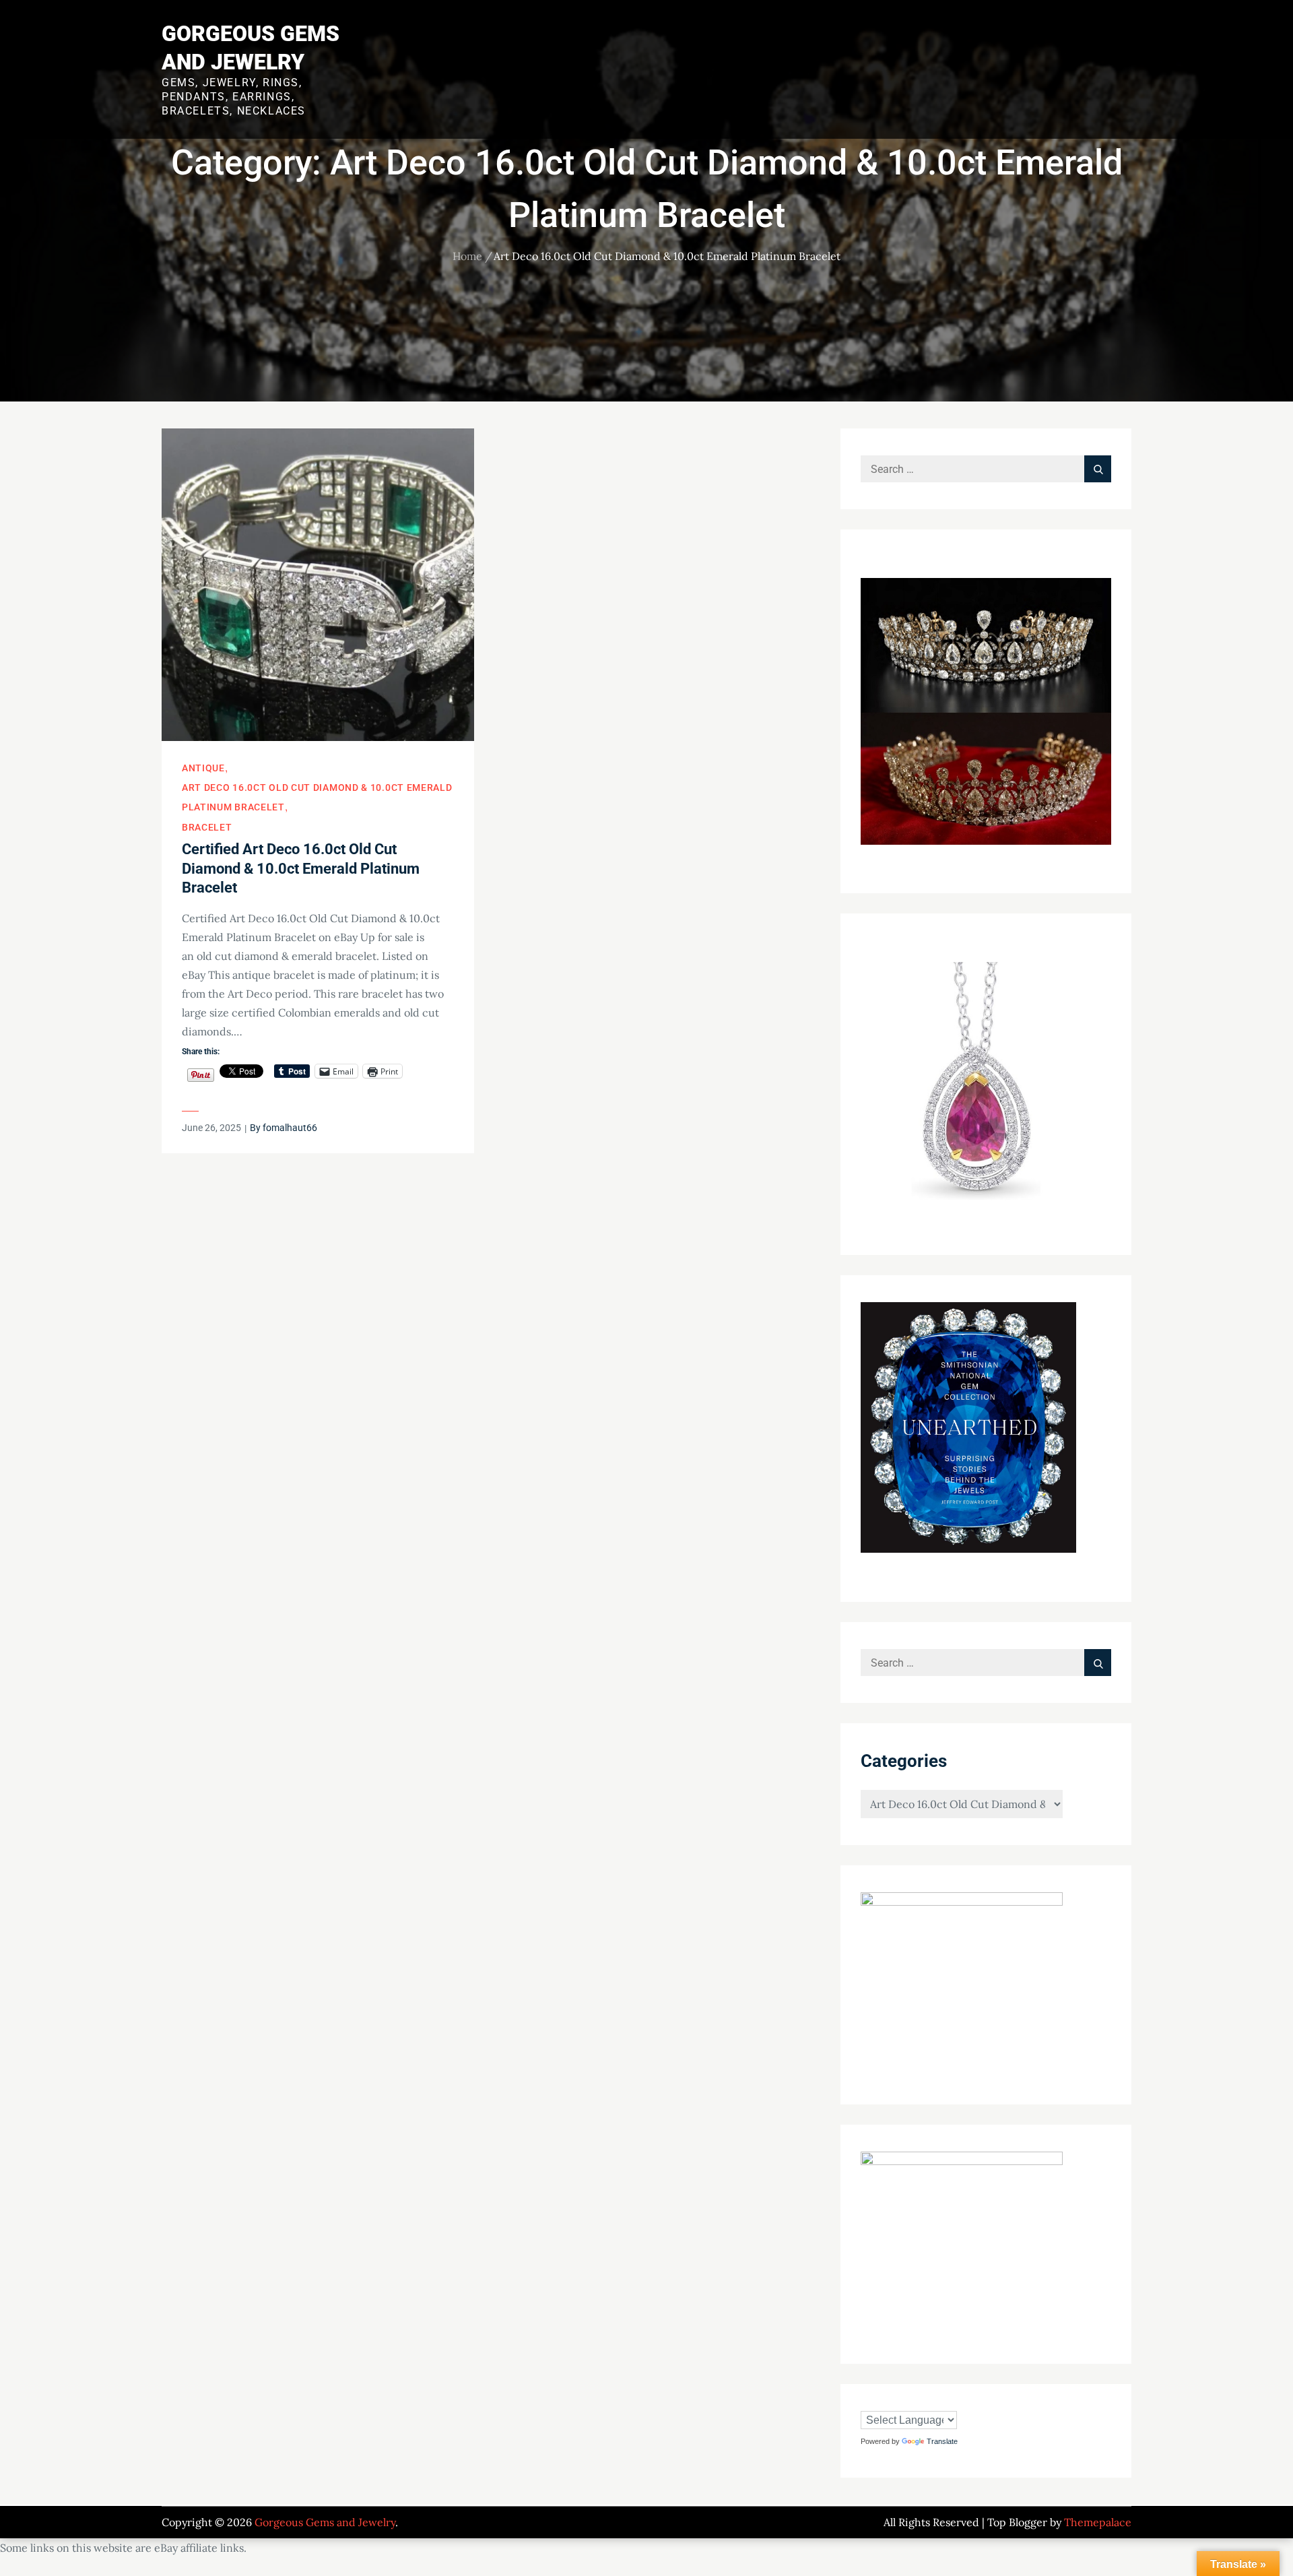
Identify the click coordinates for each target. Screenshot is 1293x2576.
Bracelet (207, 827)
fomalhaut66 (290, 1128)
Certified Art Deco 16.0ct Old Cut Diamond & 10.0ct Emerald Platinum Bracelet (301, 868)
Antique (203, 768)
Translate (942, 2441)
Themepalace (1098, 2522)
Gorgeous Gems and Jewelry (325, 2522)
